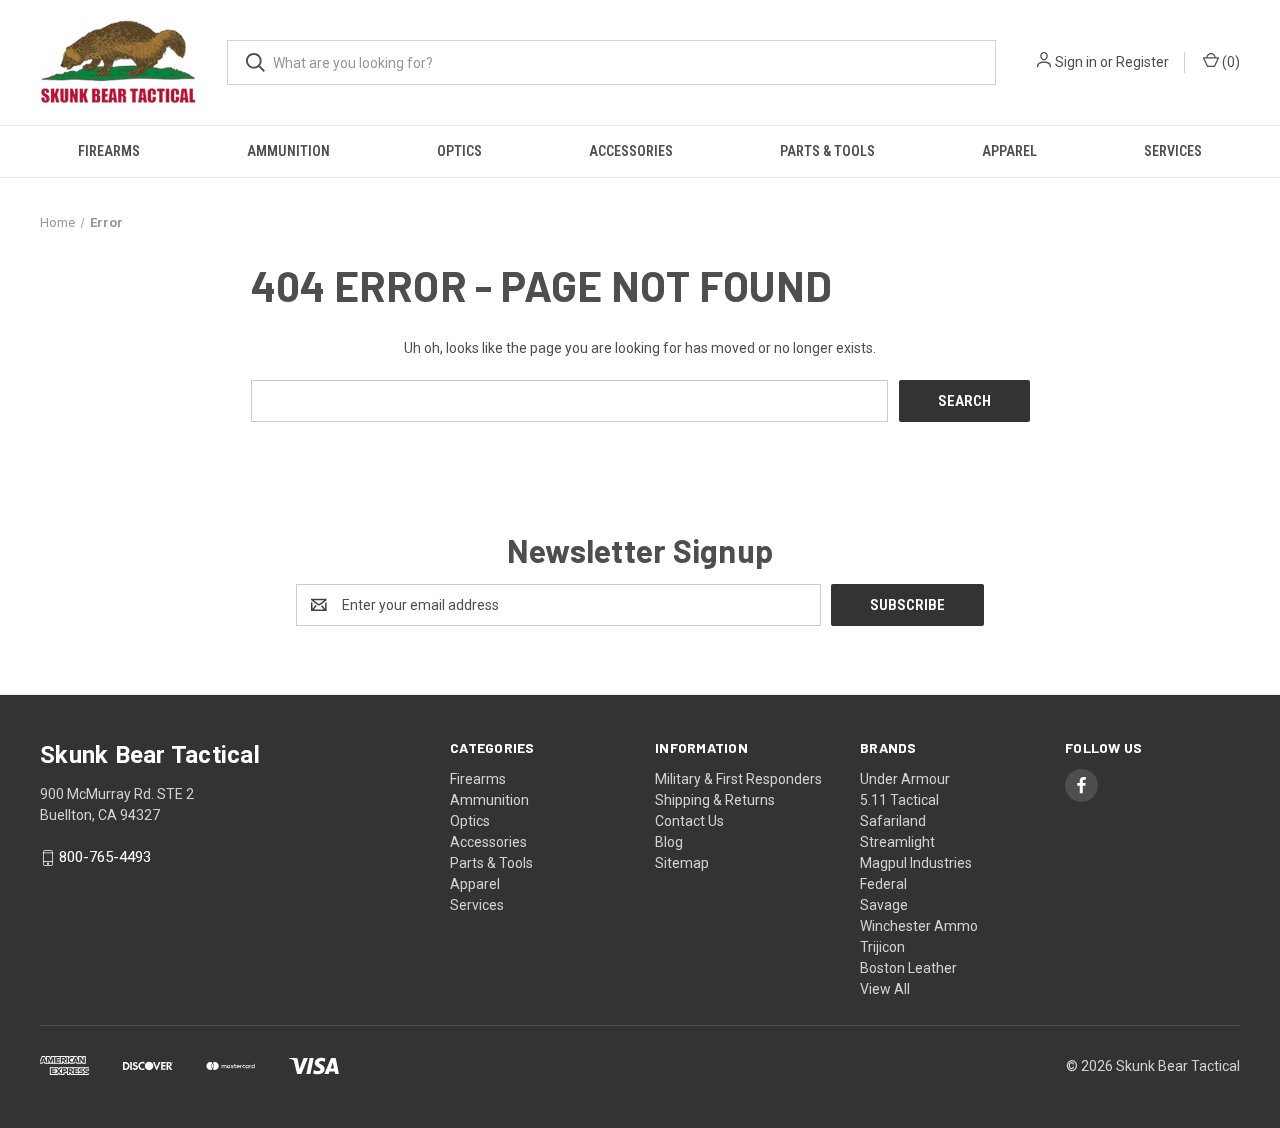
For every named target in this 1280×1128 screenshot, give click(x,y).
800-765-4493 (105, 858)
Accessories (631, 151)
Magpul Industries (916, 863)
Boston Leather (908, 968)
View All (885, 989)
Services (1173, 151)
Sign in (1076, 62)
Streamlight (897, 842)
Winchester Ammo (919, 926)
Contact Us (689, 821)
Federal (883, 884)
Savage (884, 905)
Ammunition (288, 151)
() (1229, 62)
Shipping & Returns (715, 800)
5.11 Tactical (899, 800)
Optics (459, 151)
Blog (669, 842)
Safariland (893, 821)
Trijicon (882, 947)
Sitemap (682, 863)
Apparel (1009, 151)
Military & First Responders (738, 779)
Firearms (109, 151)
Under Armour (905, 779)
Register (1142, 62)
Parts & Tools (827, 151)
